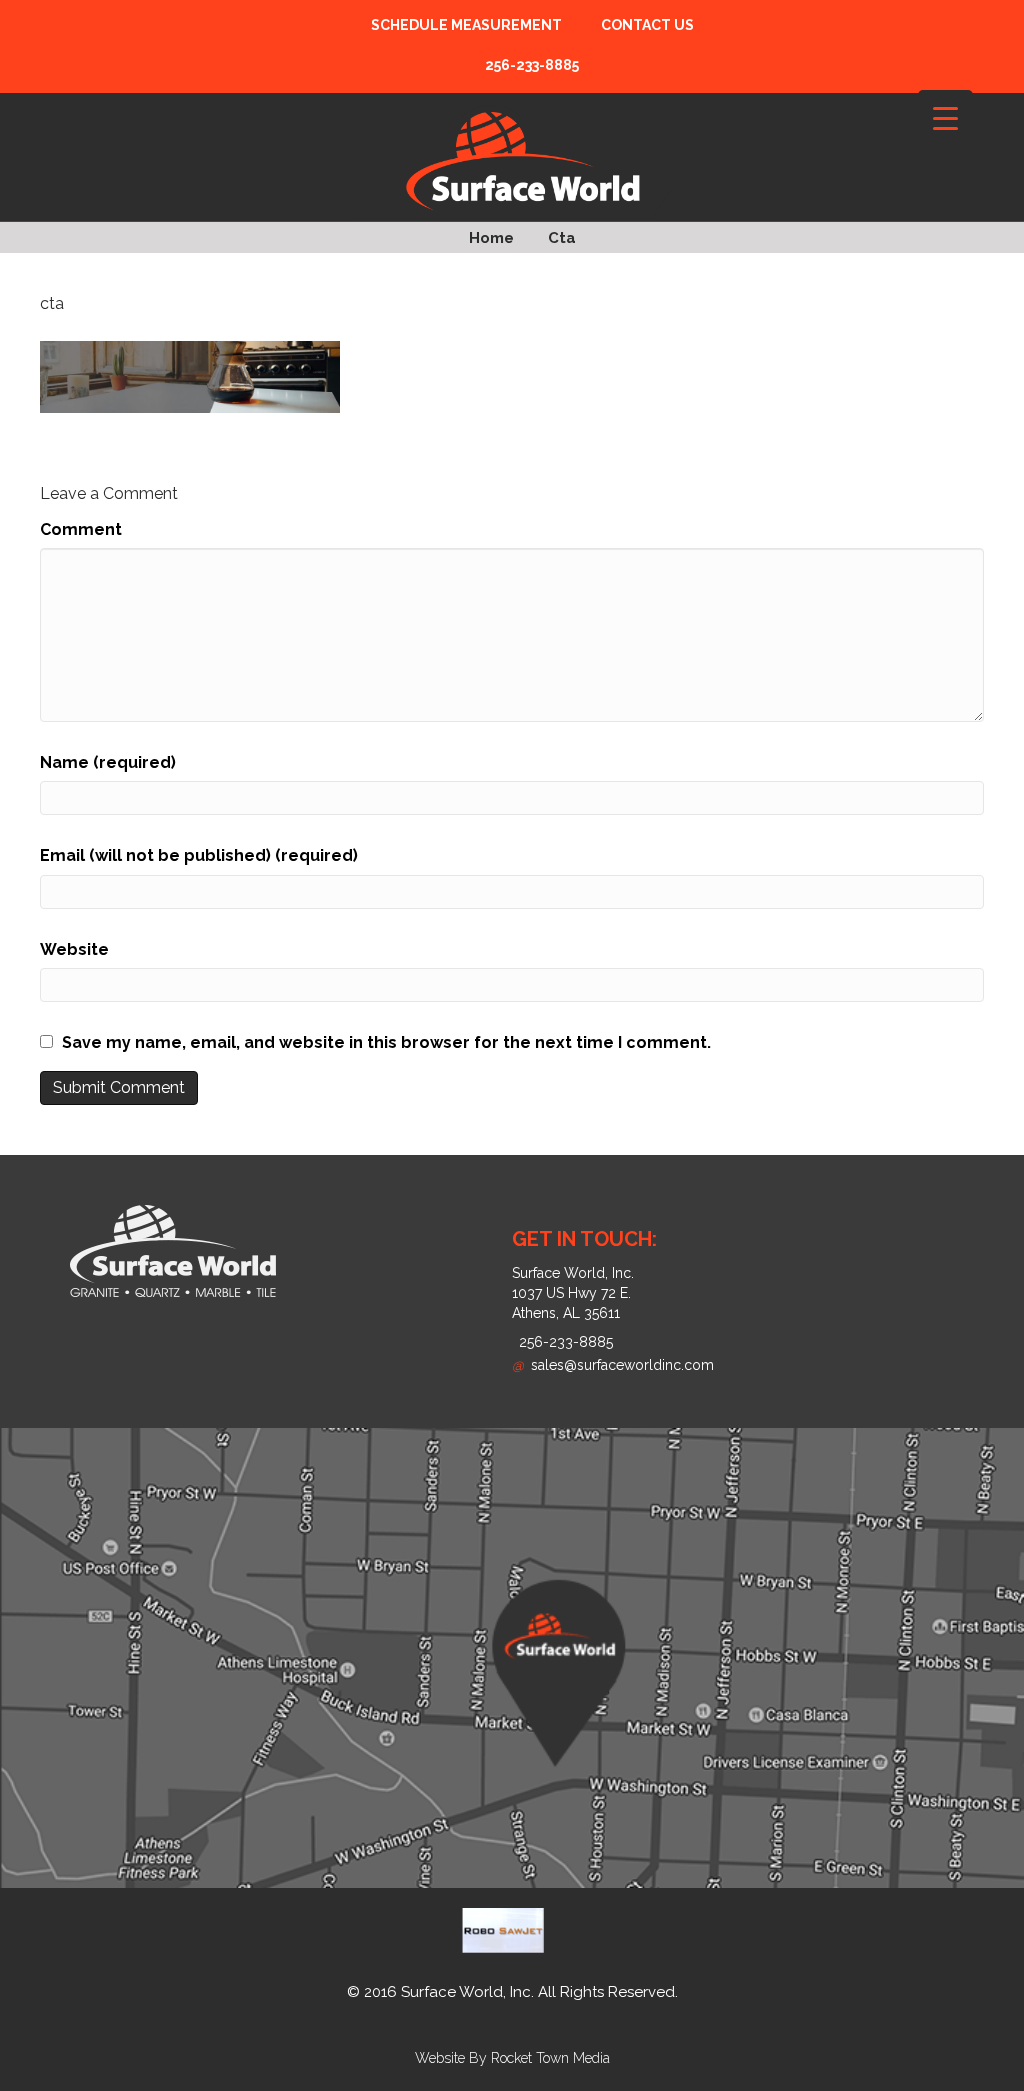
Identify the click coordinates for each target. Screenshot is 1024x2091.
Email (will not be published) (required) (199, 855)
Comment (81, 529)
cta (562, 238)
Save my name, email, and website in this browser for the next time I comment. (386, 1042)
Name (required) (108, 762)
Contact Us (647, 25)
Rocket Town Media (550, 2058)
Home (491, 238)
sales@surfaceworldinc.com (613, 1365)
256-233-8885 (566, 1342)
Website (74, 949)
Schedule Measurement (466, 25)
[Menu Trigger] (945, 117)
